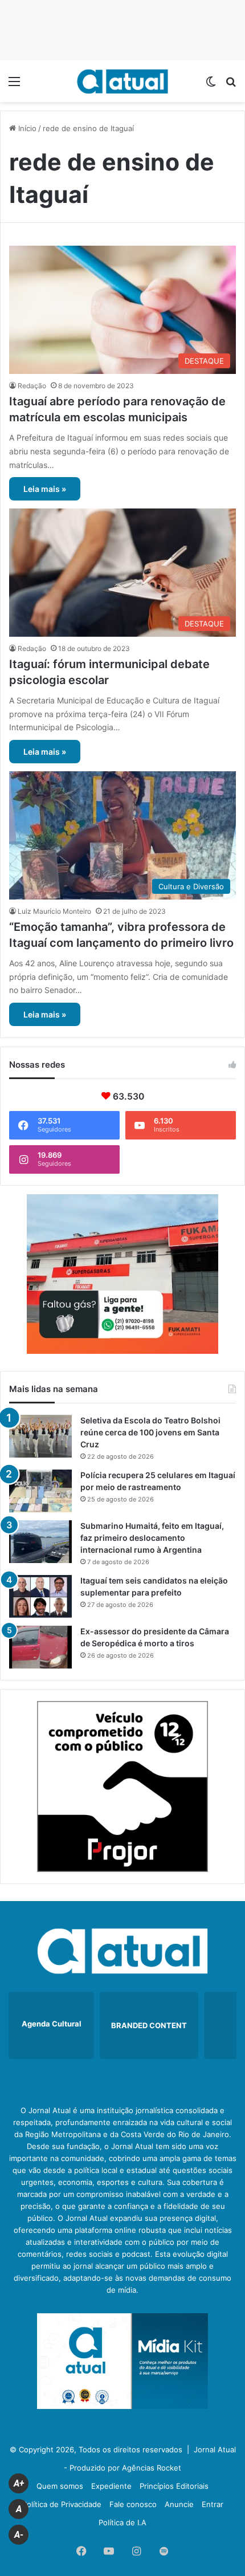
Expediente (111, 2486)
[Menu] (14, 85)
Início (26, 128)
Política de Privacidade (62, 2504)
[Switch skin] (211, 85)
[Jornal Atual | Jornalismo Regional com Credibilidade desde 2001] (122, 81)
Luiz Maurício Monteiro (54, 911)
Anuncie (179, 2504)
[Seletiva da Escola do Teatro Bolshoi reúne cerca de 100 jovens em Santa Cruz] (40, 1436)
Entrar (213, 2504)
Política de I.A (122, 2522)
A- (19, 2535)
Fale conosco (133, 2504)
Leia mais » (45, 489)
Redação (32, 386)
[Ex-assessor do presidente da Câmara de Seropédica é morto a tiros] (40, 1647)
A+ (19, 2483)
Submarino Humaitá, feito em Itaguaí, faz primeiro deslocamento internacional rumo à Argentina (152, 1538)
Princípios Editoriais (174, 2486)
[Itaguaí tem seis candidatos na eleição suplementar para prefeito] (40, 1596)
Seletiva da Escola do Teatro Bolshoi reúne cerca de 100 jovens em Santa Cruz (150, 1432)
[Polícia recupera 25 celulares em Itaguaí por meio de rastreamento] (40, 1491)
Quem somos (60, 2486)
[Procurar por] (231, 85)
